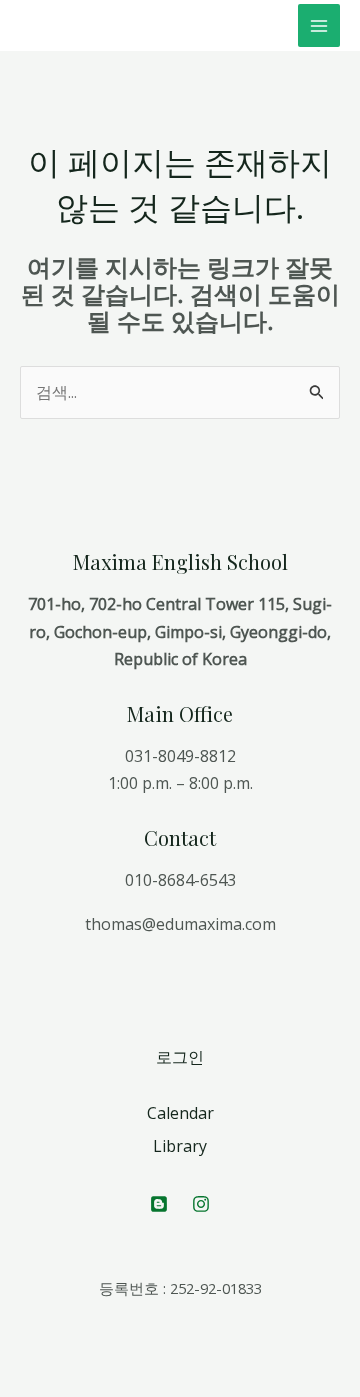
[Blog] (159, 1204)
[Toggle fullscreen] (108, 1358)
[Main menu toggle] (319, 25)
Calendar (180, 1113)
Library (180, 1146)
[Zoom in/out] (152, 1358)
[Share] (64, 1358)
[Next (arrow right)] (64, 1387)
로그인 (180, 1057)
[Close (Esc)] (20, 1358)
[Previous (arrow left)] (20, 1387)
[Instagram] (201, 1204)
